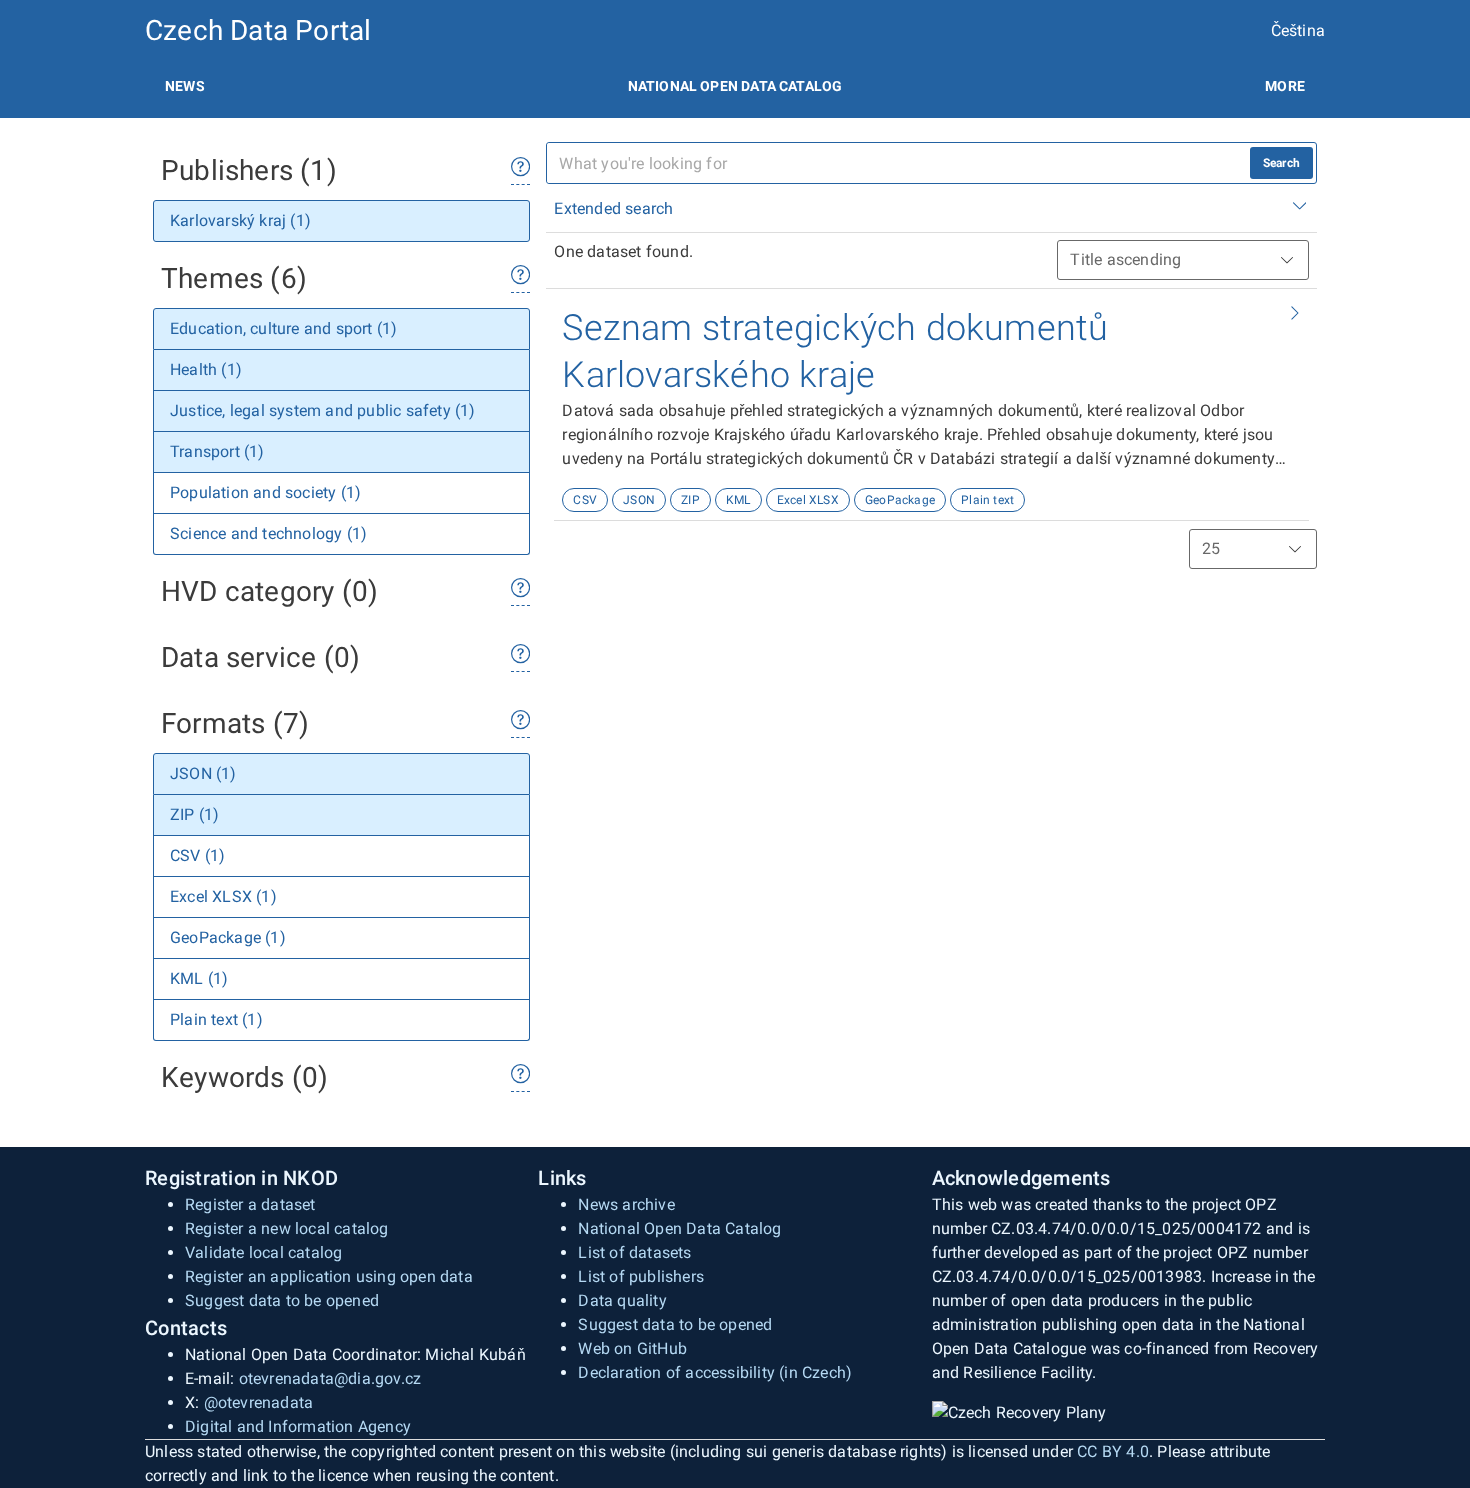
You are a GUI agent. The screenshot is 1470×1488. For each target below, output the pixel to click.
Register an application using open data (329, 1276)
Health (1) (206, 369)
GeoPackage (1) (228, 937)
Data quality (622, 1300)
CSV (585, 500)
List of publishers (641, 1276)
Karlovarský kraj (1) (240, 220)
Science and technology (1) (268, 533)
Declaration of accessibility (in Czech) (715, 1372)
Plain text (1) (216, 1019)
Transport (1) (217, 451)
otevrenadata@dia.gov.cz (330, 1378)
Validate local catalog (263, 1252)
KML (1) (199, 978)
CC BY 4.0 (1113, 1451)
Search (1281, 163)
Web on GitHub (632, 1348)
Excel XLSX (808, 500)
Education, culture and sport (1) (283, 328)
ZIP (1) (194, 814)
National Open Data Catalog (679, 1228)
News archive (626, 1204)
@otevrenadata (259, 1402)
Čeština (1298, 30)
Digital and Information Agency (298, 1426)
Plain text (987, 500)
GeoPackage (900, 500)
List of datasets (634, 1252)
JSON (639, 500)
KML (738, 500)
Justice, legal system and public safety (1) (323, 410)
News (185, 86)
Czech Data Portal (258, 30)
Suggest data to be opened (282, 1300)
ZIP (690, 500)
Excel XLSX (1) (223, 896)
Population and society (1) (265, 492)
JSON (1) (203, 773)
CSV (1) (197, 855)
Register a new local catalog (287, 1228)
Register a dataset (250, 1204)
